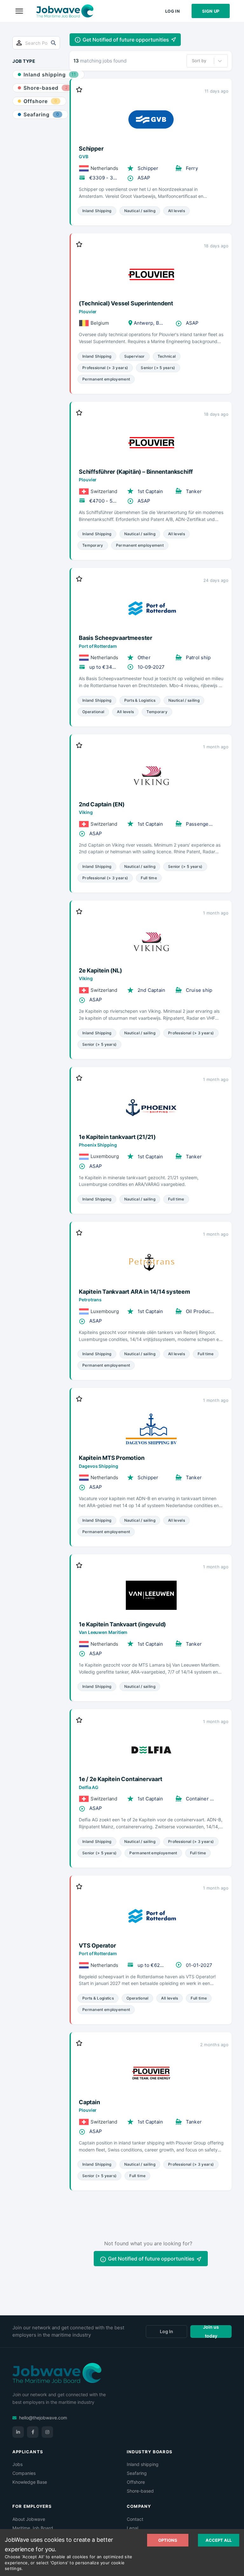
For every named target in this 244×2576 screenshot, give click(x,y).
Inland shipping (143, 2464)
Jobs (17, 2464)
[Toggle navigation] (19, 11)
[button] (125, 40)
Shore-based (140, 2491)
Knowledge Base (30, 2482)
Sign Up (211, 11)
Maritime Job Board (33, 2528)
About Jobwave (29, 2519)
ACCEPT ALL (219, 2540)
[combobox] (193, 61)
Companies (24, 2473)
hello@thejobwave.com (43, 2418)
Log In (173, 11)
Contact (135, 2519)
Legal (132, 2528)
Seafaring (137, 2473)
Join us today (211, 2332)
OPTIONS (168, 2540)
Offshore (136, 2482)
